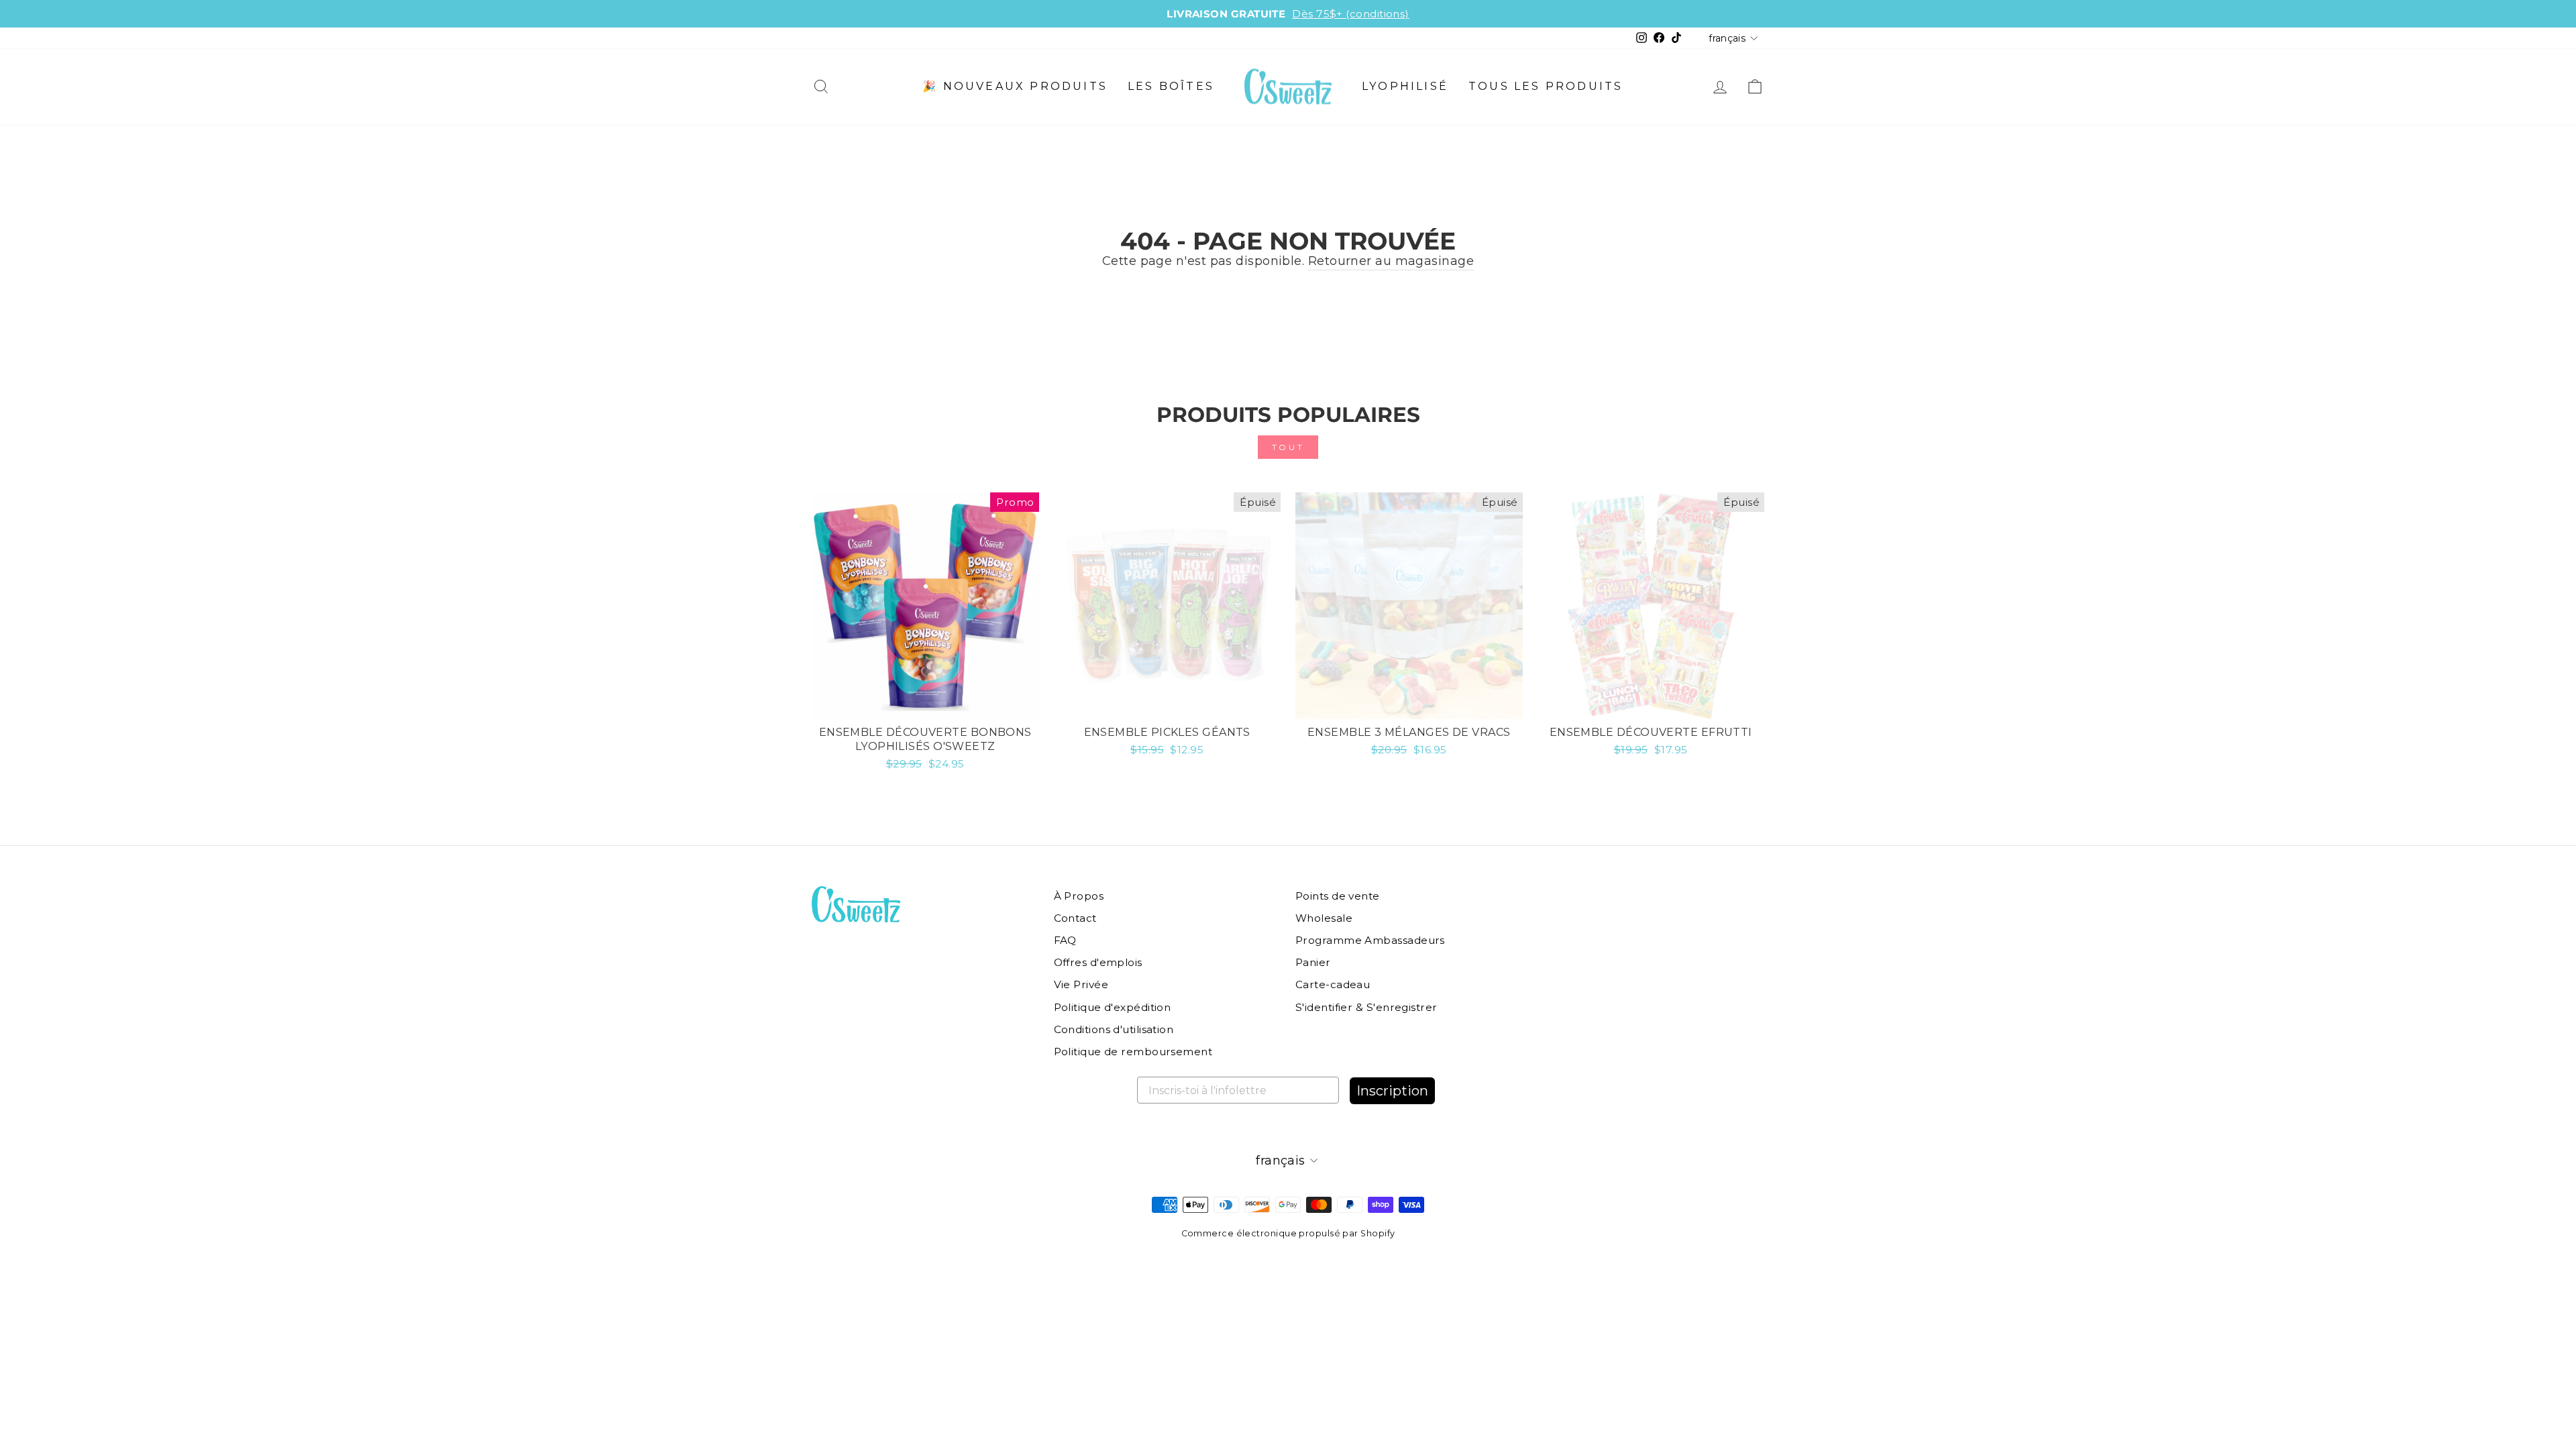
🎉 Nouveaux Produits (1015, 86)
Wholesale (1324, 918)
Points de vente (1338, 896)
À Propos (1079, 896)
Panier (1313, 962)
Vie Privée (1081, 984)
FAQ (1065, 940)
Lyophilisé (1405, 86)
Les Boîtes (1171, 86)
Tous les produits (1546, 86)
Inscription (1392, 1091)
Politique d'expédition (1113, 1007)
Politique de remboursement (1133, 1052)
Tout (1288, 447)
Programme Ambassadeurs (1370, 940)
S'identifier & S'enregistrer (1366, 1007)
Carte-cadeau (1333, 984)
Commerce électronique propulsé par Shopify (1288, 1233)
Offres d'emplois (1098, 962)
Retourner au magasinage (1391, 261)
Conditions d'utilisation (1114, 1029)
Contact (1075, 918)
